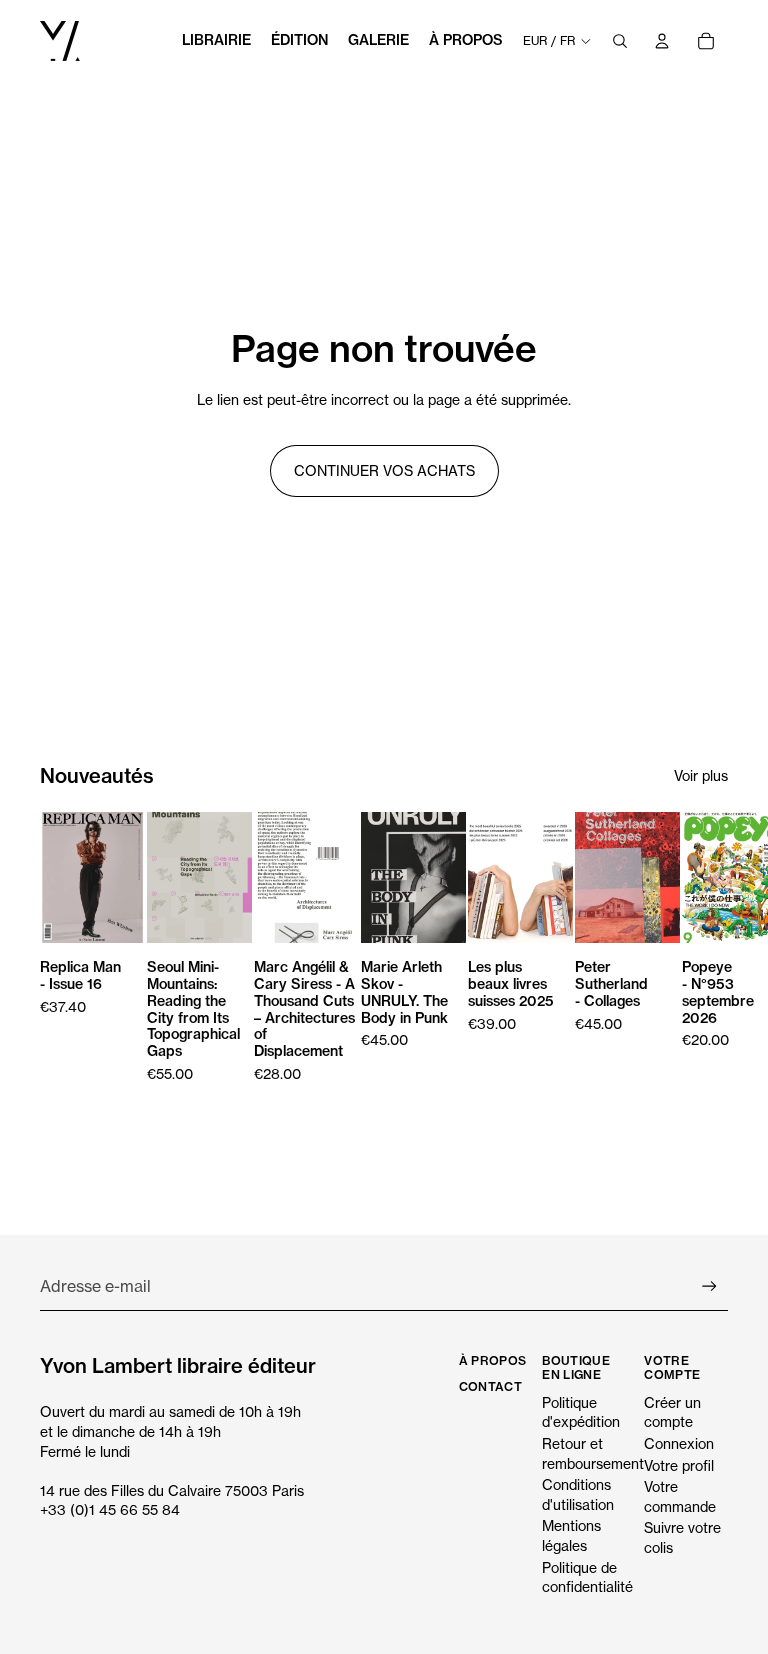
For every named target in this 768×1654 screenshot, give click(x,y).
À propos (493, 1360)
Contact (491, 1386)
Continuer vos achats (384, 470)
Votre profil (679, 1465)
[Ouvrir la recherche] (620, 41)
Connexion (679, 1443)
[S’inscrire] (709, 1286)
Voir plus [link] (701, 775)
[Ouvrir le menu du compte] (662, 41)
